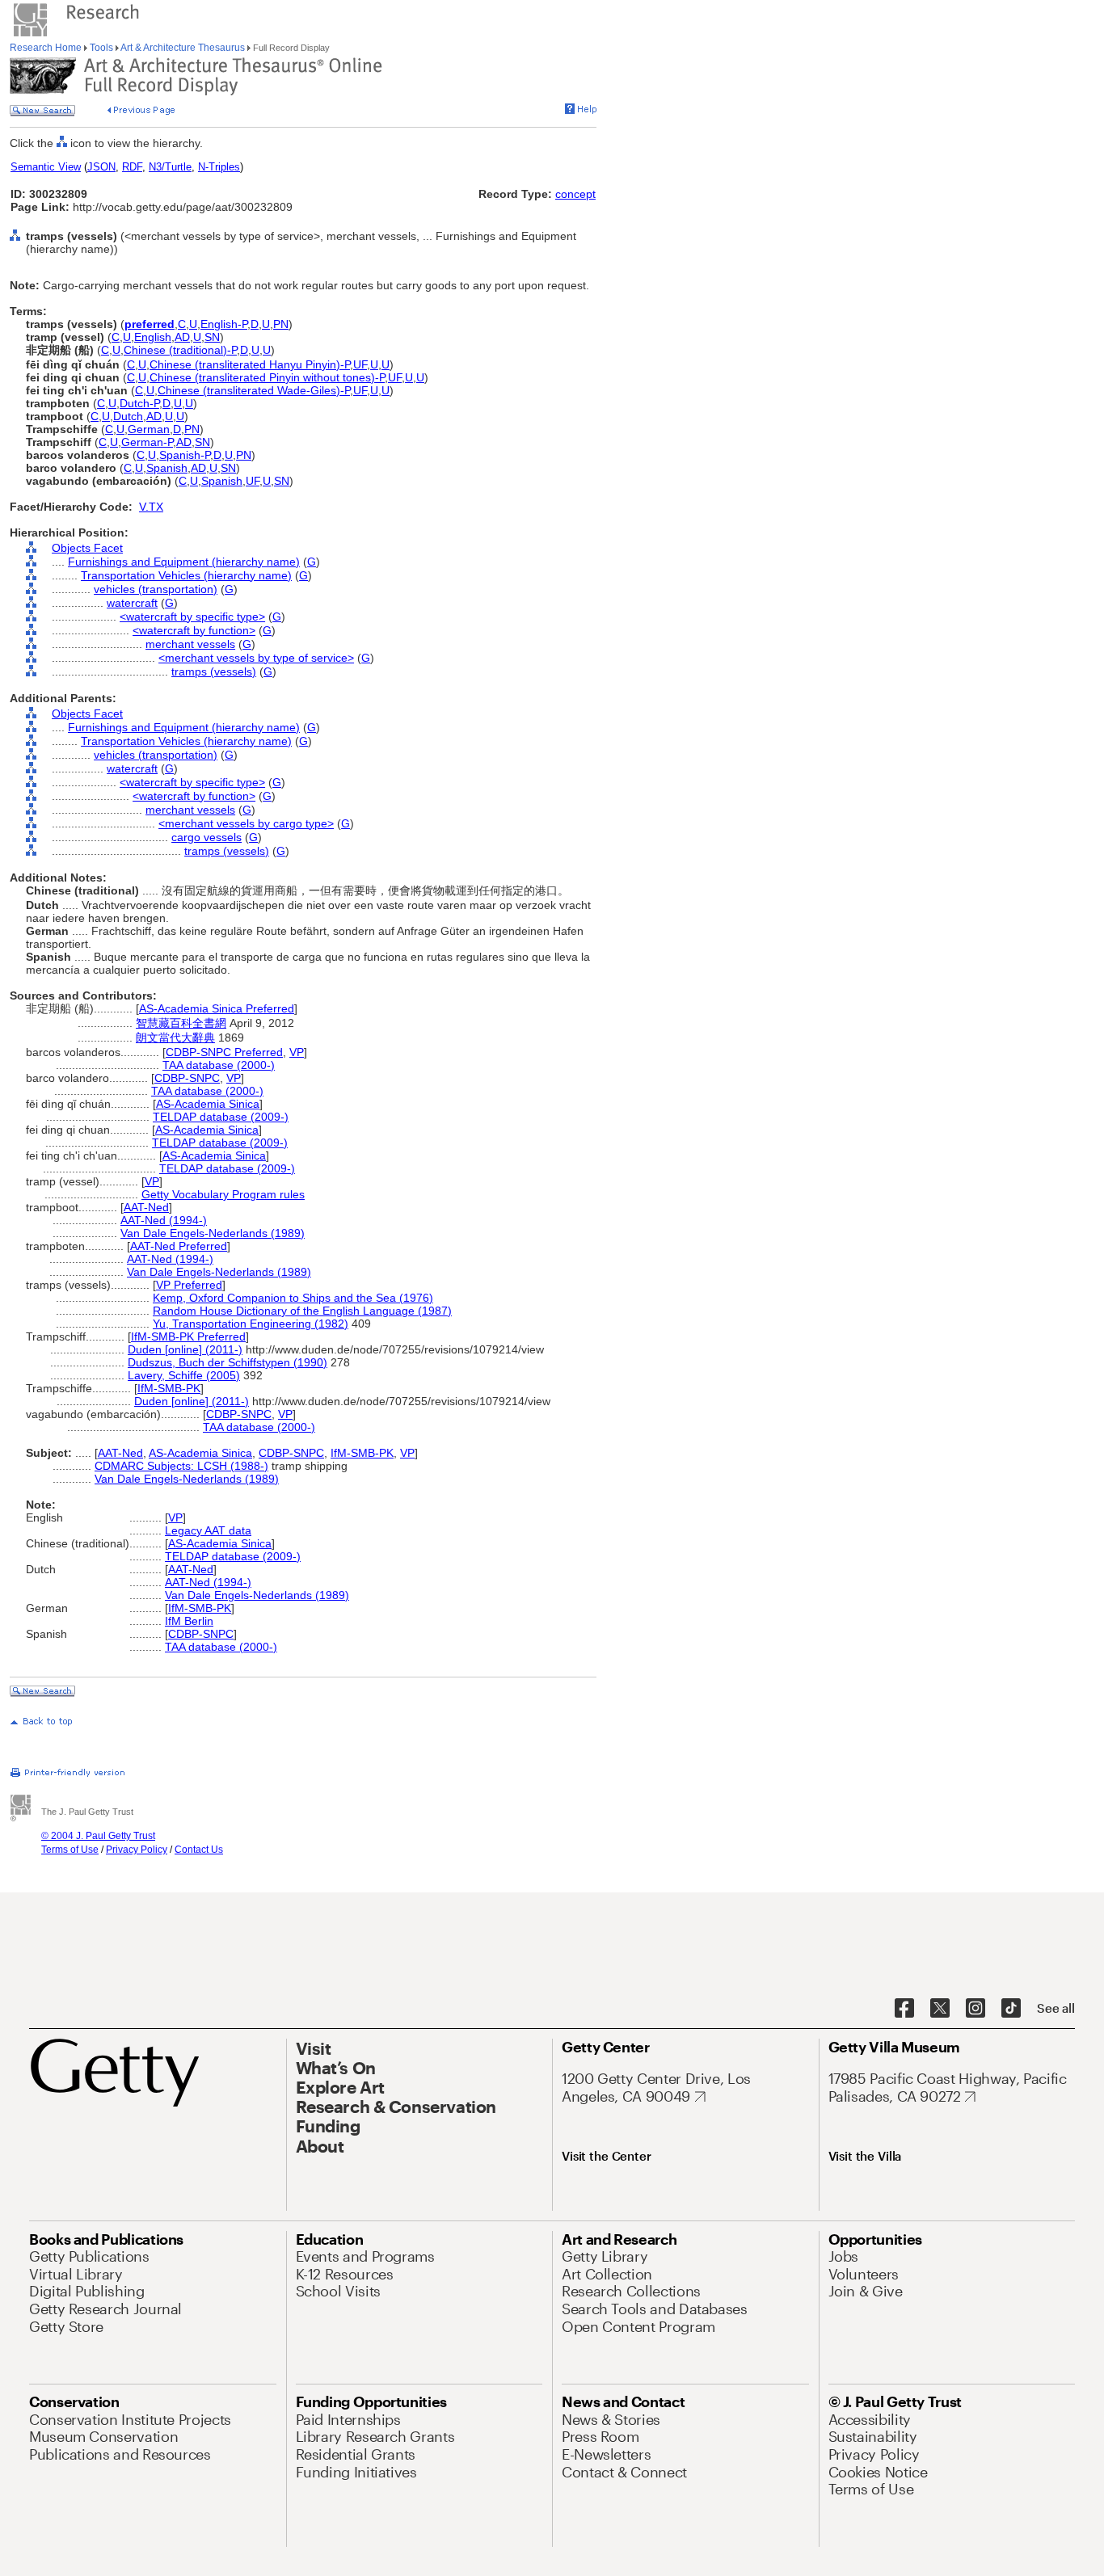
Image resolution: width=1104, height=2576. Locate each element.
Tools (101, 48)
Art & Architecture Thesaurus (183, 48)
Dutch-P (139, 403)
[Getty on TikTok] (1011, 2009)
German (149, 429)
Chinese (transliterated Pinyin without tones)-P (267, 377)
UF (360, 364)
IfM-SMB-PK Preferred (188, 1336)
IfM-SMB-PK (169, 1388)
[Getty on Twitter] (940, 2009)
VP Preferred (189, 1285)
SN (212, 337)
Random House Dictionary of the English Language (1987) (302, 1311)
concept (575, 194)
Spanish (167, 468)
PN (281, 324)
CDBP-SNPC (187, 1078)
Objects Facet (87, 548)
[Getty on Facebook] (904, 2009)
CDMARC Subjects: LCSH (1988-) (181, 1466)
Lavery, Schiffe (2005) (184, 1375)
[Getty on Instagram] (975, 2009)
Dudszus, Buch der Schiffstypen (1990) (228, 1362)
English (153, 337)
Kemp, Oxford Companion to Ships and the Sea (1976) (293, 1298)
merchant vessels (190, 644)
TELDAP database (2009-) (221, 1117)
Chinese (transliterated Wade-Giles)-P (254, 390)
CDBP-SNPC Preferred (224, 1052)
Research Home (47, 48)
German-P (147, 442)
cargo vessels (206, 837)
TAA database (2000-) (219, 1065)
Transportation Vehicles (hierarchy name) (186, 575)
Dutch (128, 416)
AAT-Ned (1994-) (164, 1220)
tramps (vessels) (214, 671)
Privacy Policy (137, 1850)
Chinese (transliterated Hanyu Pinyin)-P (250, 364)
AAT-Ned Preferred (179, 1246)
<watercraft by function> (194, 630)
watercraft (132, 603)
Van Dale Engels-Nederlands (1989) (213, 1233)
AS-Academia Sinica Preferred (217, 1008)
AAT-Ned (146, 1207)
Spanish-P (185, 455)
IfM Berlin (189, 1621)
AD (182, 337)
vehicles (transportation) (156, 589)
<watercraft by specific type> (192, 617)
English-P (224, 324)
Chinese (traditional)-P (180, 350)
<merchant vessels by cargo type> (246, 823)
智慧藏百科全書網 (181, 1023)
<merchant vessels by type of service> (256, 658)
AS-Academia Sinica (208, 1104)
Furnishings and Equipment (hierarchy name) (184, 562)
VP (297, 1052)
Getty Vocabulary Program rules (223, 1194)
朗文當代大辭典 (175, 1038)
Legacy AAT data (208, 1530)
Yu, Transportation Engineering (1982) (251, 1324)
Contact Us (199, 1850)
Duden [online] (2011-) (185, 1349)
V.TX (151, 507)
